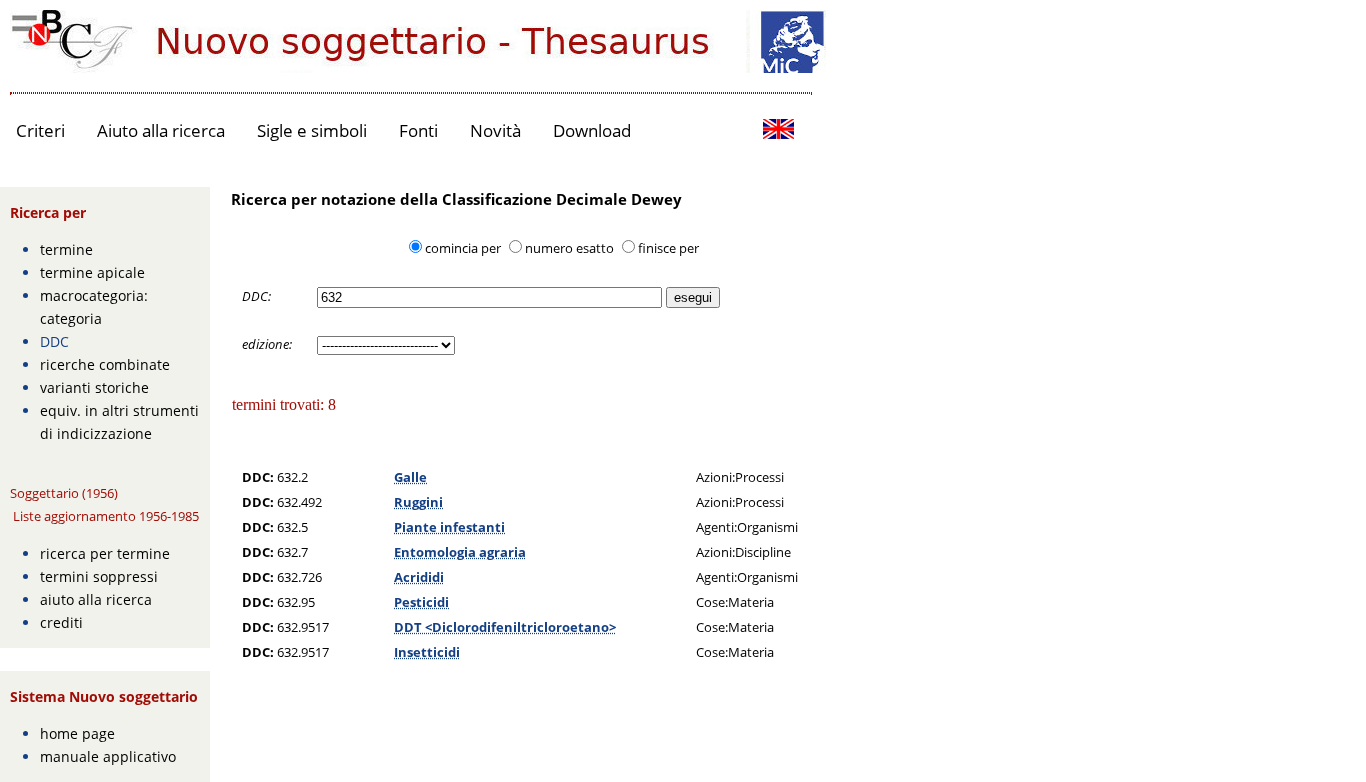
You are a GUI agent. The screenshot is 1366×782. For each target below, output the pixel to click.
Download (592, 130)
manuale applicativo (108, 756)
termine (66, 249)
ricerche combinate (105, 364)
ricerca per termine (105, 553)
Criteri (40, 130)
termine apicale (92, 272)
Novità (495, 130)
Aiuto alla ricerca (161, 130)
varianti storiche (94, 387)
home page (77, 733)
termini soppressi (99, 576)
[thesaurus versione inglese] (778, 131)
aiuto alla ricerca (96, 599)
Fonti (418, 130)
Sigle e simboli (312, 130)
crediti (61, 622)
